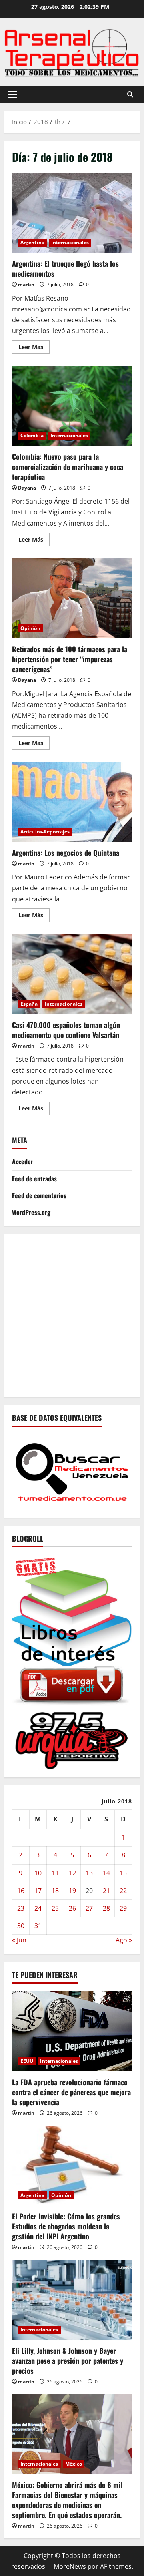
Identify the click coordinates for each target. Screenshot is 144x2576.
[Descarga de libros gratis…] (72, 1630)
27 (89, 1908)
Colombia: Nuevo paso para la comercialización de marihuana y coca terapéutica (72, 406)
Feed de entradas (34, 1179)
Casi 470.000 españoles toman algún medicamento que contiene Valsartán (72, 974)
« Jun (19, 1940)
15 (123, 1873)
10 (38, 1873)
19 (72, 1891)
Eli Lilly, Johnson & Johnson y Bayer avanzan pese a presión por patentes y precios (68, 2361)
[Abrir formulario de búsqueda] (130, 94)
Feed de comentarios (39, 1195)
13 (89, 1873)
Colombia (32, 435)
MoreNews (70, 2566)
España (29, 1004)
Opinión (30, 628)
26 (72, 1908)
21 (106, 1891)
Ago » (124, 1940)
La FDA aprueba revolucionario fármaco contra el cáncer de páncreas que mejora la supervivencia (71, 2092)
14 (106, 1873)
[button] (13, 94)
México (74, 2464)
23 (21, 1908)
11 (55, 1873)
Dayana (27, 488)
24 (38, 1908)
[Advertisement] (72, 1314)
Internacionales (70, 242)
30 (21, 1926)
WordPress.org (31, 1212)
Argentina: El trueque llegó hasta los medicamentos (72, 213)
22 (123, 1891)
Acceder (23, 1161)
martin (26, 284)
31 (38, 1926)
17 (38, 1891)
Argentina (32, 242)
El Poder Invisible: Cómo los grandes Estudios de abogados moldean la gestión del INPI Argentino (66, 2226)
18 (55, 1891)
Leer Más (34, 348)
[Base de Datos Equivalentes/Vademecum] (72, 1471)
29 (123, 1908)
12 (72, 1873)
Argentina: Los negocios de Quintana (72, 802)
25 (55, 1908)
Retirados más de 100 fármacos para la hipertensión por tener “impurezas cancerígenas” (72, 598)
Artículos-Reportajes (45, 832)
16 (21, 1891)
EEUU (27, 2061)
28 (106, 1908)
